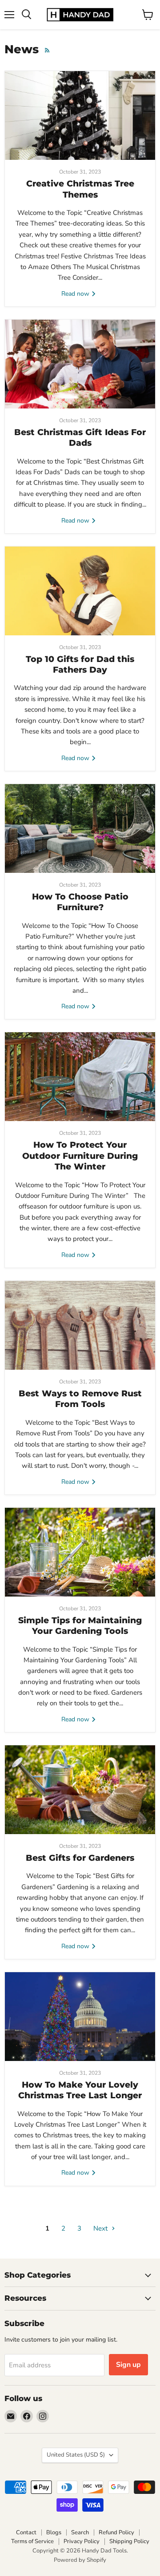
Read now (76, 294)
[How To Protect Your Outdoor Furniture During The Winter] (80, 1077)
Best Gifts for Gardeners (80, 1858)
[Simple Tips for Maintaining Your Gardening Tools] (80, 1552)
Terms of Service (32, 2541)
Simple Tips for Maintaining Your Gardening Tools (80, 1626)
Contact (26, 2532)
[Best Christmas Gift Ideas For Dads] (80, 364)
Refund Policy (116, 2532)
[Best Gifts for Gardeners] (80, 1790)
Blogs (54, 2532)
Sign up (128, 2365)
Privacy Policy (82, 2541)
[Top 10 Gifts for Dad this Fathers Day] (80, 591)
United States (76, 2455)
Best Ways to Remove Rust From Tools (80, 1399)
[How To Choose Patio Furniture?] (80, 828)
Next (101, 2228)
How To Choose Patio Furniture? (80, 902)
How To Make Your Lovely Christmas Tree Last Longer (80, 2090)
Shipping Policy (129, 2541)
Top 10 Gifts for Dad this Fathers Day (80, 664)
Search (80, 2532)
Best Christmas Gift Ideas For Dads (80, 438)
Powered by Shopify (80, 2560)
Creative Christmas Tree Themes (80, 189)
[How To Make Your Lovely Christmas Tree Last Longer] (80, 2017)
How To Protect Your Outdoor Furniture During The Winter (80, 1156)
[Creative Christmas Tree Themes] (80, 115)
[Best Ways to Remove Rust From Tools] (80, 1325)
